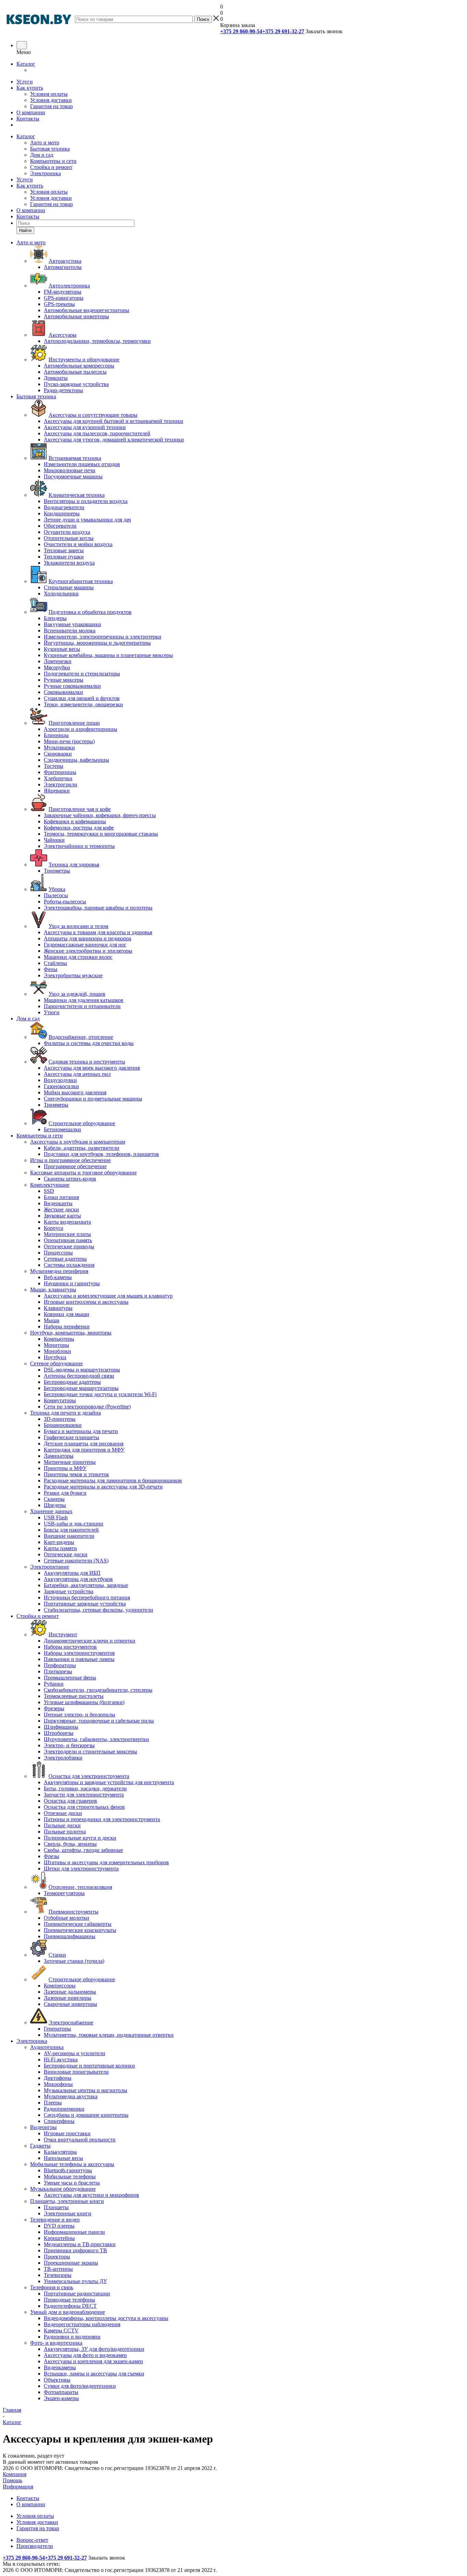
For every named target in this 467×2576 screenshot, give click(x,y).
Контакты (28, 119)
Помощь (12, 2480)
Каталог (26, 64)
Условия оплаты (49, 94)
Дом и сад (42, 155)
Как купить (30, 88)
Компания (15, 2474)
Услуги (25, 82)
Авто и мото (45, 143)
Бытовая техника (50, 149)
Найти (25, 230)
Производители (35, 2546)
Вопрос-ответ (32, 2540)
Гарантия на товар (51, 106)
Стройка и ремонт (51, 167)
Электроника (45, 173)
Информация (18, 2487)
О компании (31, 112)
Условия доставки (51, 100)
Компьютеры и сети (53, 161)
